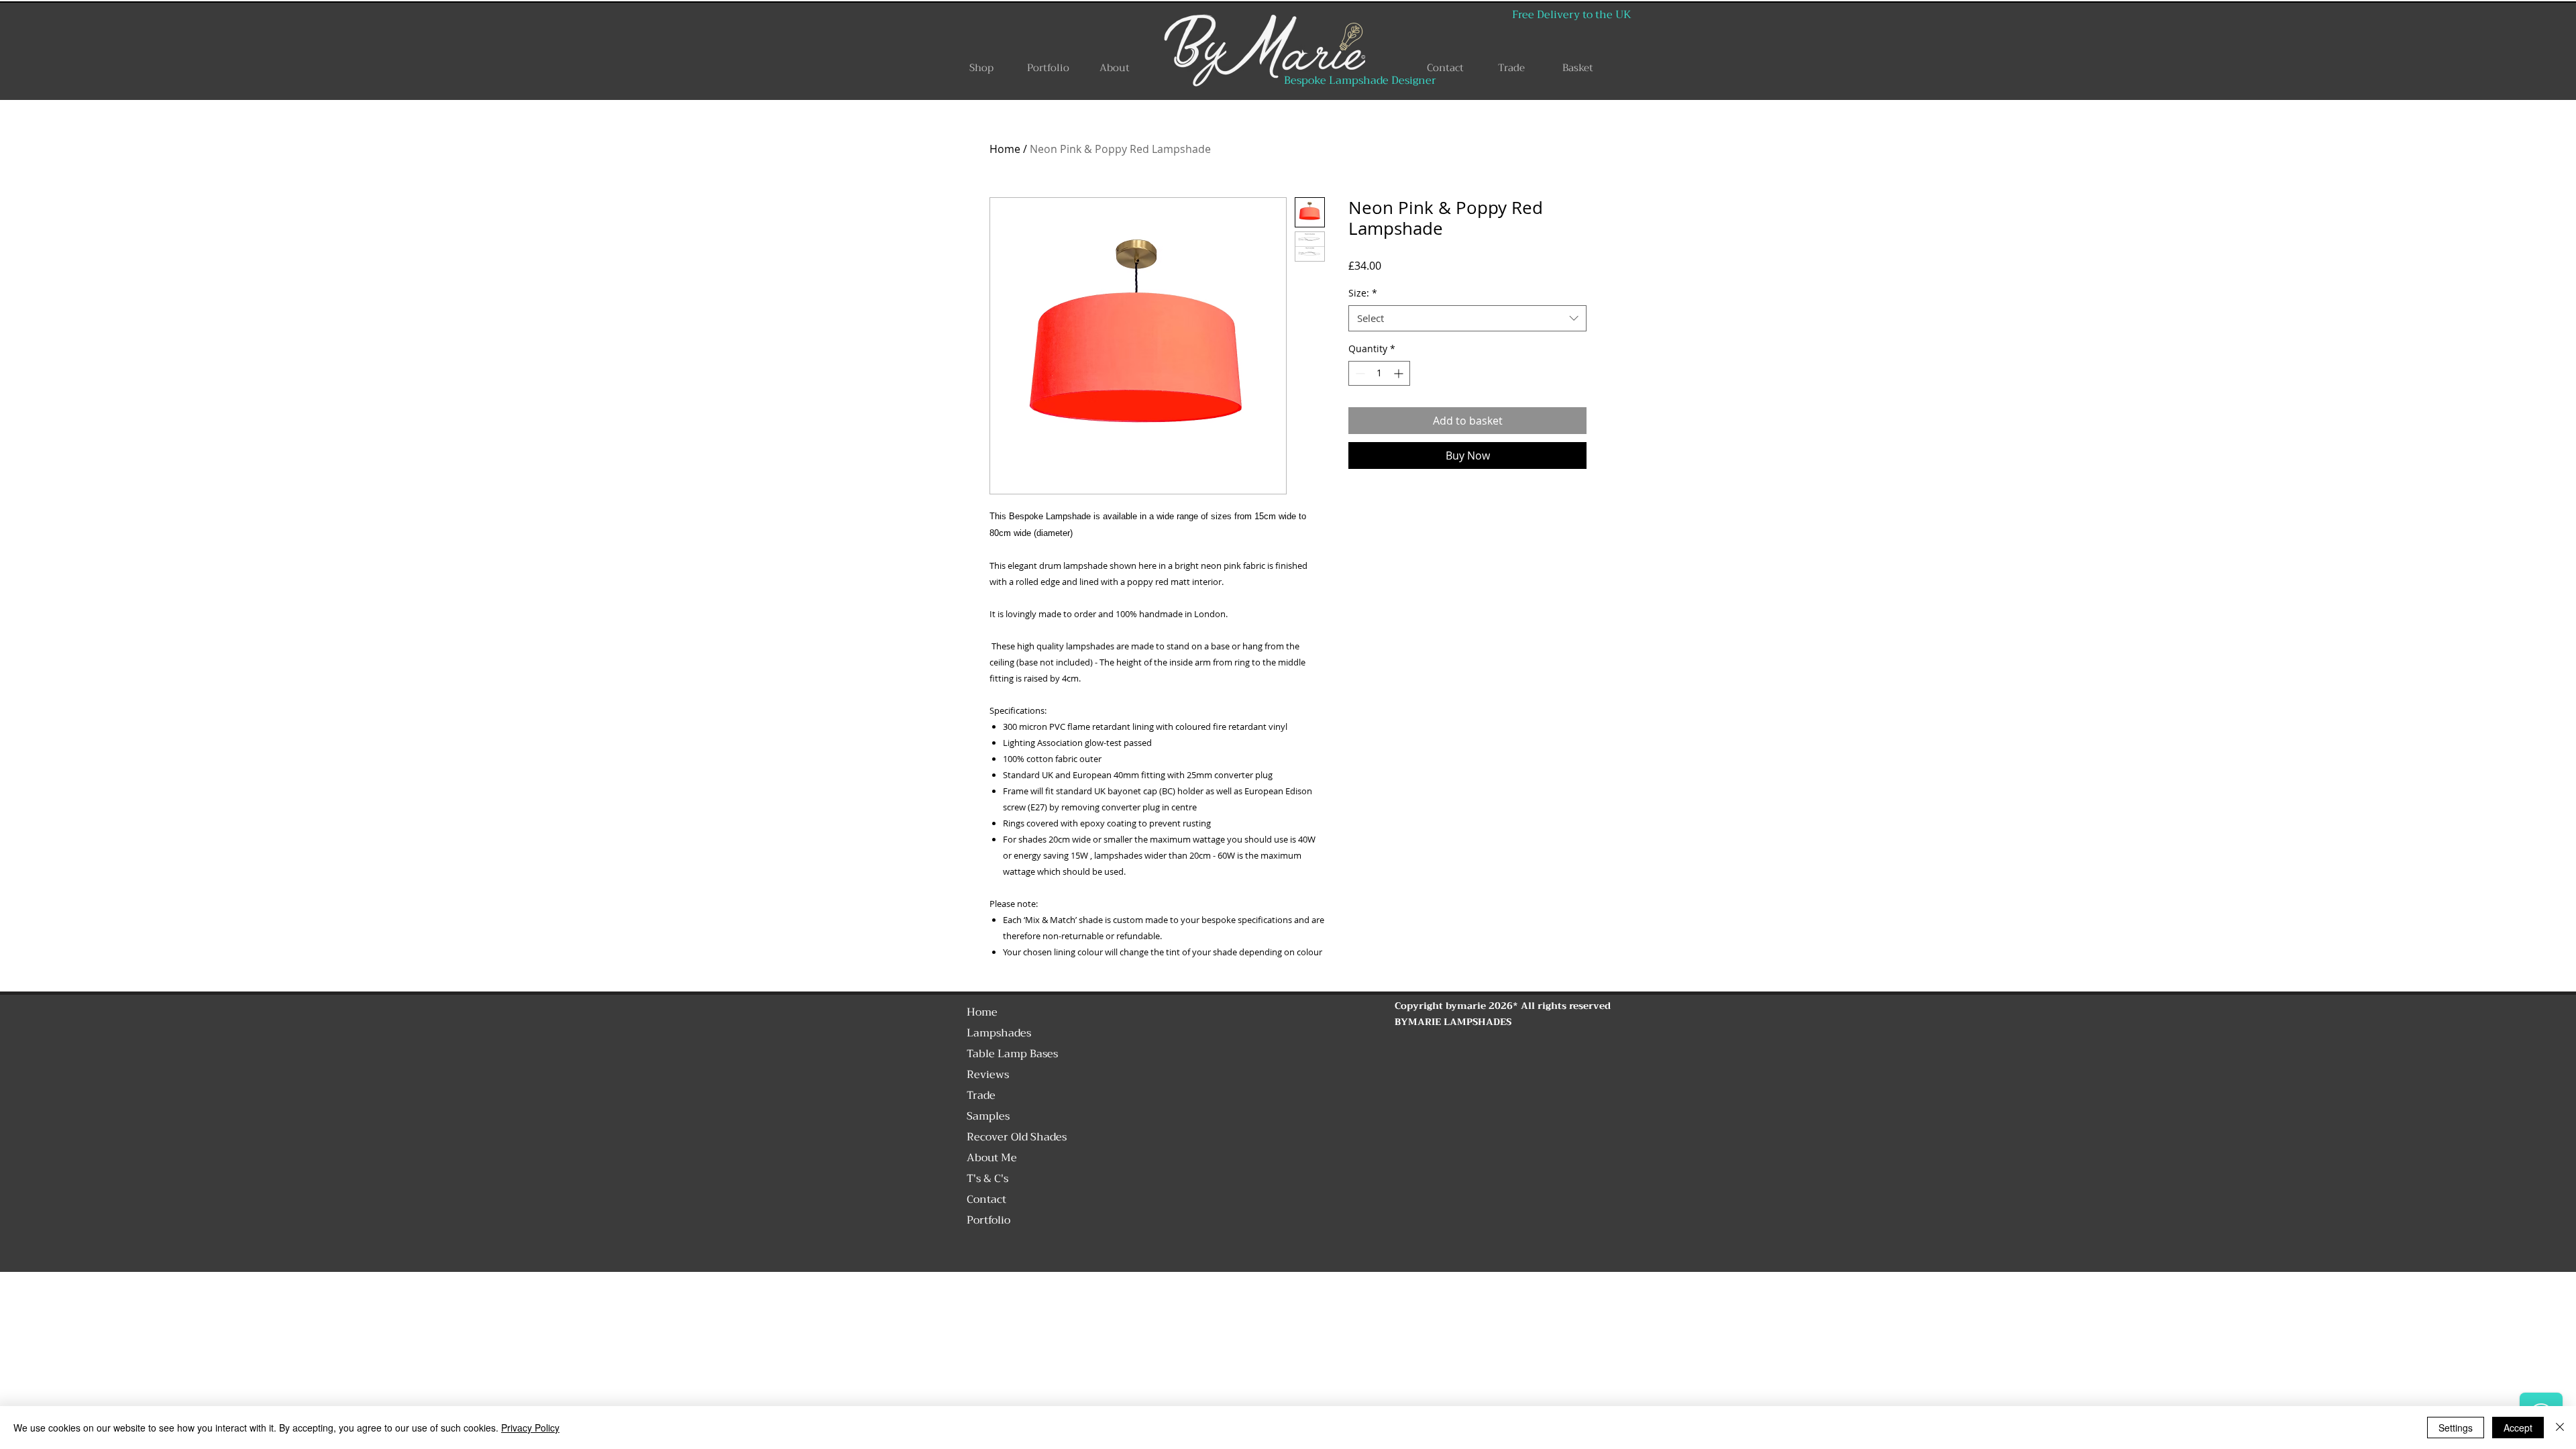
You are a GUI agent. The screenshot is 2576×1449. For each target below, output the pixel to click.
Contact (986, 1199)
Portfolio (988, 1220)
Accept (2518, 1428)
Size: (1363, 293)
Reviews (988, 1075)
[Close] (2560, 1428)
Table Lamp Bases (1012, 1054)
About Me (992, 1158)
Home (1005, 149)
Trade (981, 1095)
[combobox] (1467, 318)
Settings (2456, 1428)
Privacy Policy (530, 1428)
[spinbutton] (1379, 373)
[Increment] (1400, 373)
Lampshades (999, 1033)
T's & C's (987, 1179)
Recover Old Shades (1017, 1137)
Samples (988, 1116)
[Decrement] (1359, 373)
